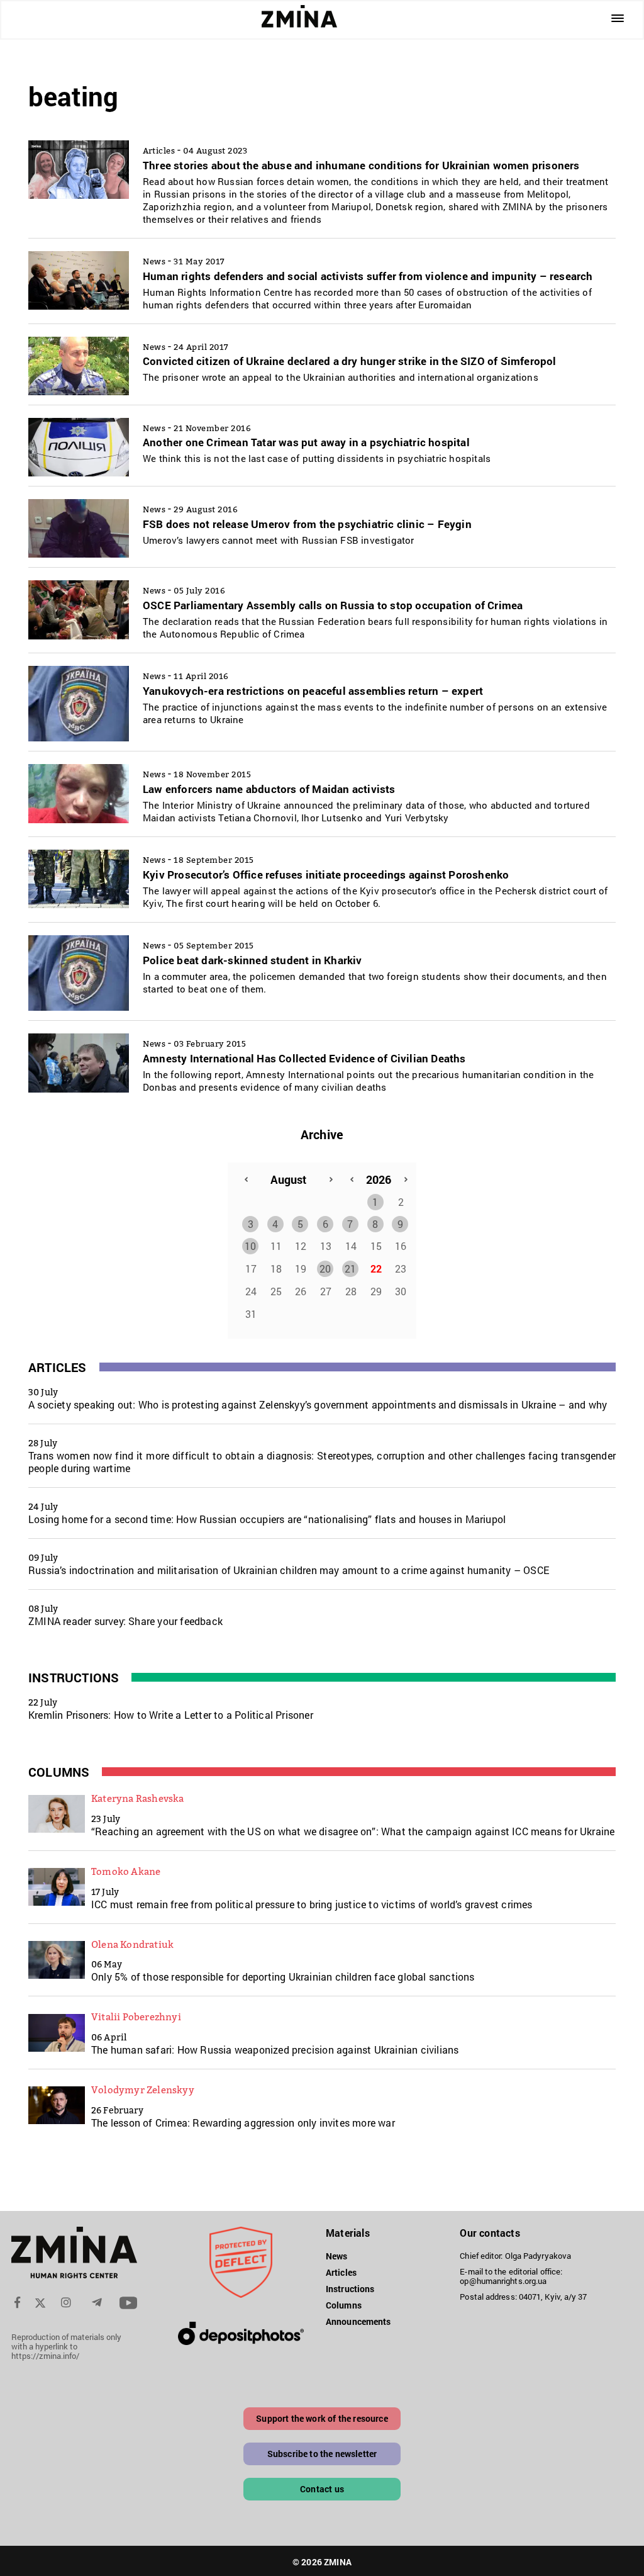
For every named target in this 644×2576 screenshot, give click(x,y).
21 (350, 1268)
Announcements (358, 2321)
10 (250, 1246)
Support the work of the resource (322, 2418)
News (336, 2256)
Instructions (74, 1677)
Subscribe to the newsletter (322, 2454)
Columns (59, 1772)
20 (325, 1268)
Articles (58, 1367)
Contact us (322, 2489)
